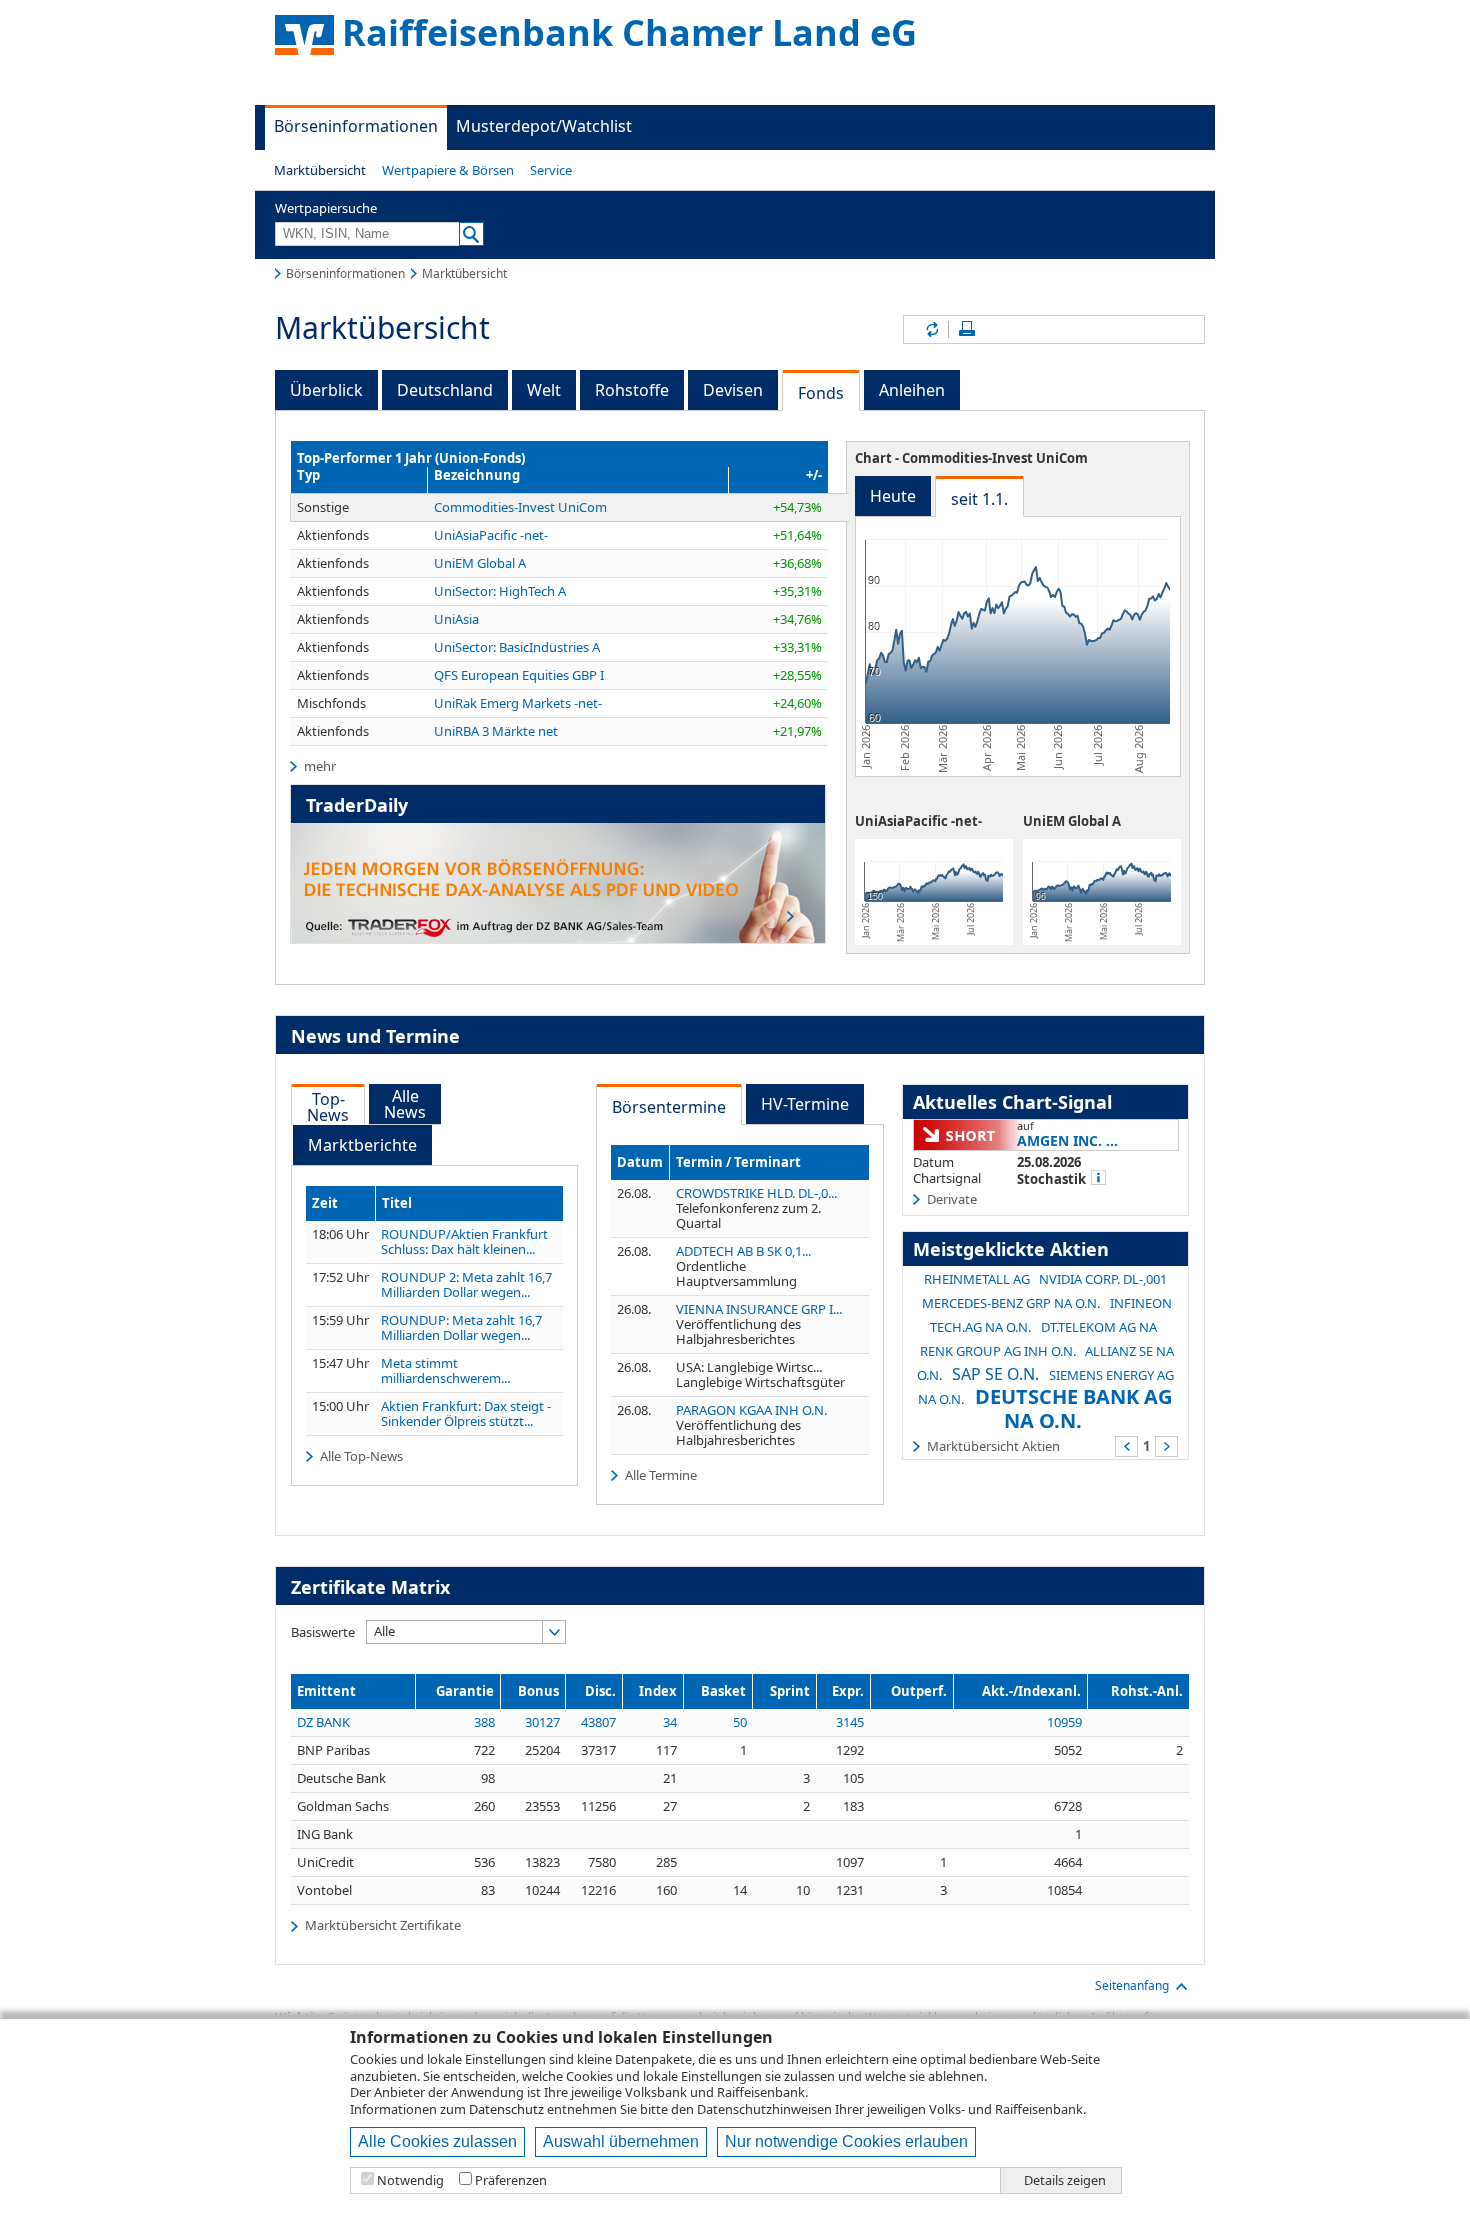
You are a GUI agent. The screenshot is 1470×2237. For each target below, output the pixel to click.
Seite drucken (967, 329)
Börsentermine (669, 1107)
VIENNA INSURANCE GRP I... (759, 1309)
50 (740, 1722)
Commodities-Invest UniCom (520, 507)
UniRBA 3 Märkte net (496, 731)
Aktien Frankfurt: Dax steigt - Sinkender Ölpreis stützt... (466, 1414)
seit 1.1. (979, 499)
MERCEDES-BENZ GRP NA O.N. (1011, 1303)
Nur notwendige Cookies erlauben (846, 2141)
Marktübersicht (320, 170)
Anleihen (912, 390)
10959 (1064, 1722)
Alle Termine (661, 1475)
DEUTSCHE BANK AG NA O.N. (1073, 1408)
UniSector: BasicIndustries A (517, 647)
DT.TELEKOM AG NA (1099, 1327)
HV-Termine (805, 1104)
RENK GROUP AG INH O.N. (998, 1351)
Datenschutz (506, 2109)
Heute (893, 496)
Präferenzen (511, 2180)
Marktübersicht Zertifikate (383, 1925)
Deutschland (445, 390)
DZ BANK (323, 1722)
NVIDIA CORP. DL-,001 (1103, 1279)
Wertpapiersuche (326, 208)
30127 (542, 1722)
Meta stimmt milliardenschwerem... (445, 1371)
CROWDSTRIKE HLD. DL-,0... (756, 1193)
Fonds (821, 393)
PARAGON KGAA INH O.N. (751, 1410)
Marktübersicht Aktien (993, 1445)
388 (484, 1722)
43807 (598, 1722)
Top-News (328, 1107)
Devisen (733, 390)
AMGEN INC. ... (1067, 1140)
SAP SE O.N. (995, 1374)
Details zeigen (1065, 2180)
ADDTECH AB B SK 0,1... (743, 1251)
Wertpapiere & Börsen (448, 170)
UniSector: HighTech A (500, 591)
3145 (850, 1722)
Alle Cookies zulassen (437, 2141)
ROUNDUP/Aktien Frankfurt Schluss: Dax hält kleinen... (464, 1242)
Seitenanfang (1132, 1985)
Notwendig (410, 2180)
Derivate (952, 1199)
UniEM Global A (480, 563)
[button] (320, 170)
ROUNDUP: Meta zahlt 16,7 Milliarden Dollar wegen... (461, 1328)
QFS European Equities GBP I (519, 675)
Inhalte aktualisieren (931, 329)
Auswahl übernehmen (621, 2141)
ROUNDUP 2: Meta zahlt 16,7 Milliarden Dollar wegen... (466, 1285)
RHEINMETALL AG (977, 1279)
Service (551, 170)
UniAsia (456, 619)
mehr (320, 766)
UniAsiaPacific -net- (491, 535)
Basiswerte (323, 1632)
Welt (544, 390)
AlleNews (405, 1104)
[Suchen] (471, 234)
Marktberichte (362, 1145)
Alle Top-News (361, 1456)
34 (670, 1722)
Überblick (326, 390)
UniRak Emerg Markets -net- (518, 703)
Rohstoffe (632, 390)
